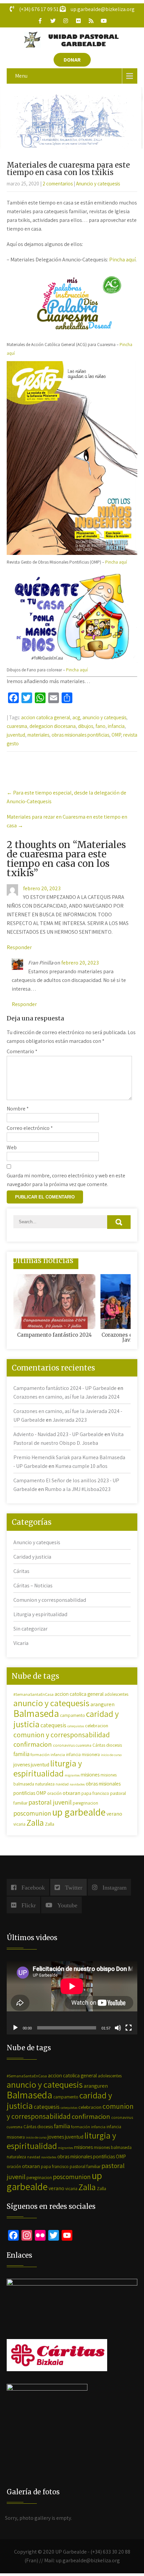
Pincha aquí (122, 260)
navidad (62, 1784)
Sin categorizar (30, 1629)
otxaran (71, 1793)
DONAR (72, 60)
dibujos (86, 726)
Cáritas (21, 1571)
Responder (19, 947)
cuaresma (17, 726)
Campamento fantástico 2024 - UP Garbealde (65, 1388)
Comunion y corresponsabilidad (50, 1600)
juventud (16, 735)
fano (100, 726)
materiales (38, 735)
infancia (116, 726)
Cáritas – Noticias (33, 1586)
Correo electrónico (30, 1128)
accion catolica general (46, 717)
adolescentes (116, 1694)
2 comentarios (58, 184)
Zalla (35, 1822)
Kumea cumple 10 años (81, 1466)
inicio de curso (111, 1755)
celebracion (97, 1725)
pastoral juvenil (50, 1802)
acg (76, 717)
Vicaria (21, 1643)
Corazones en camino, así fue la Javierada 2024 (66, 1397)
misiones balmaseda (113, 2147)
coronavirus (64, 1745)
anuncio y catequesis (104, 717)
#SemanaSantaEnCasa (33, 1694)
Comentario (22, 1051)
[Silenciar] (118, 2028)
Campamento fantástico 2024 (54, 1335)
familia (21, 1754)
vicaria (19, 1824)
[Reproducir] (15, 2028)
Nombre (18, 1109)
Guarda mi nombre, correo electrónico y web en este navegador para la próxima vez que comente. (66, 1180)
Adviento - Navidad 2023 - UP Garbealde (58, 1434)
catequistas (76, 1726)
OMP (116, 735)
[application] (72, 1998)
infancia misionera (83, 1755)
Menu (21, 76)
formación (40, 1755)
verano (114, 1814)
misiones (90, 1774)
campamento (73, 1715)
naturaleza (45, 1784)
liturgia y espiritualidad (48, 1768)
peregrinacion (85, 1803)
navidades (77, 1784)
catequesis (53, 1725)
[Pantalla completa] (129, 2028)
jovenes (22, 1764)
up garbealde (79, 1812)
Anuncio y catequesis (98, 184)
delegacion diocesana (53, 726)
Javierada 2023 (70, 1420)
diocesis (114, 1745)
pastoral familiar (85, 2166)
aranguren (102, 1704)
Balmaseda (36, 1713)
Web (12, 1147)
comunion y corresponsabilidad (62, 1735)
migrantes (72, 1775)
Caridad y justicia (32, 1557)
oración (54, 1793)
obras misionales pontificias (80, 735)
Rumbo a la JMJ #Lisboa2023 (78, 1489)
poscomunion (32, 1813)
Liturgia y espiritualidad (40, 1614)
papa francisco (95, 1793)
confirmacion (33, 1744)
